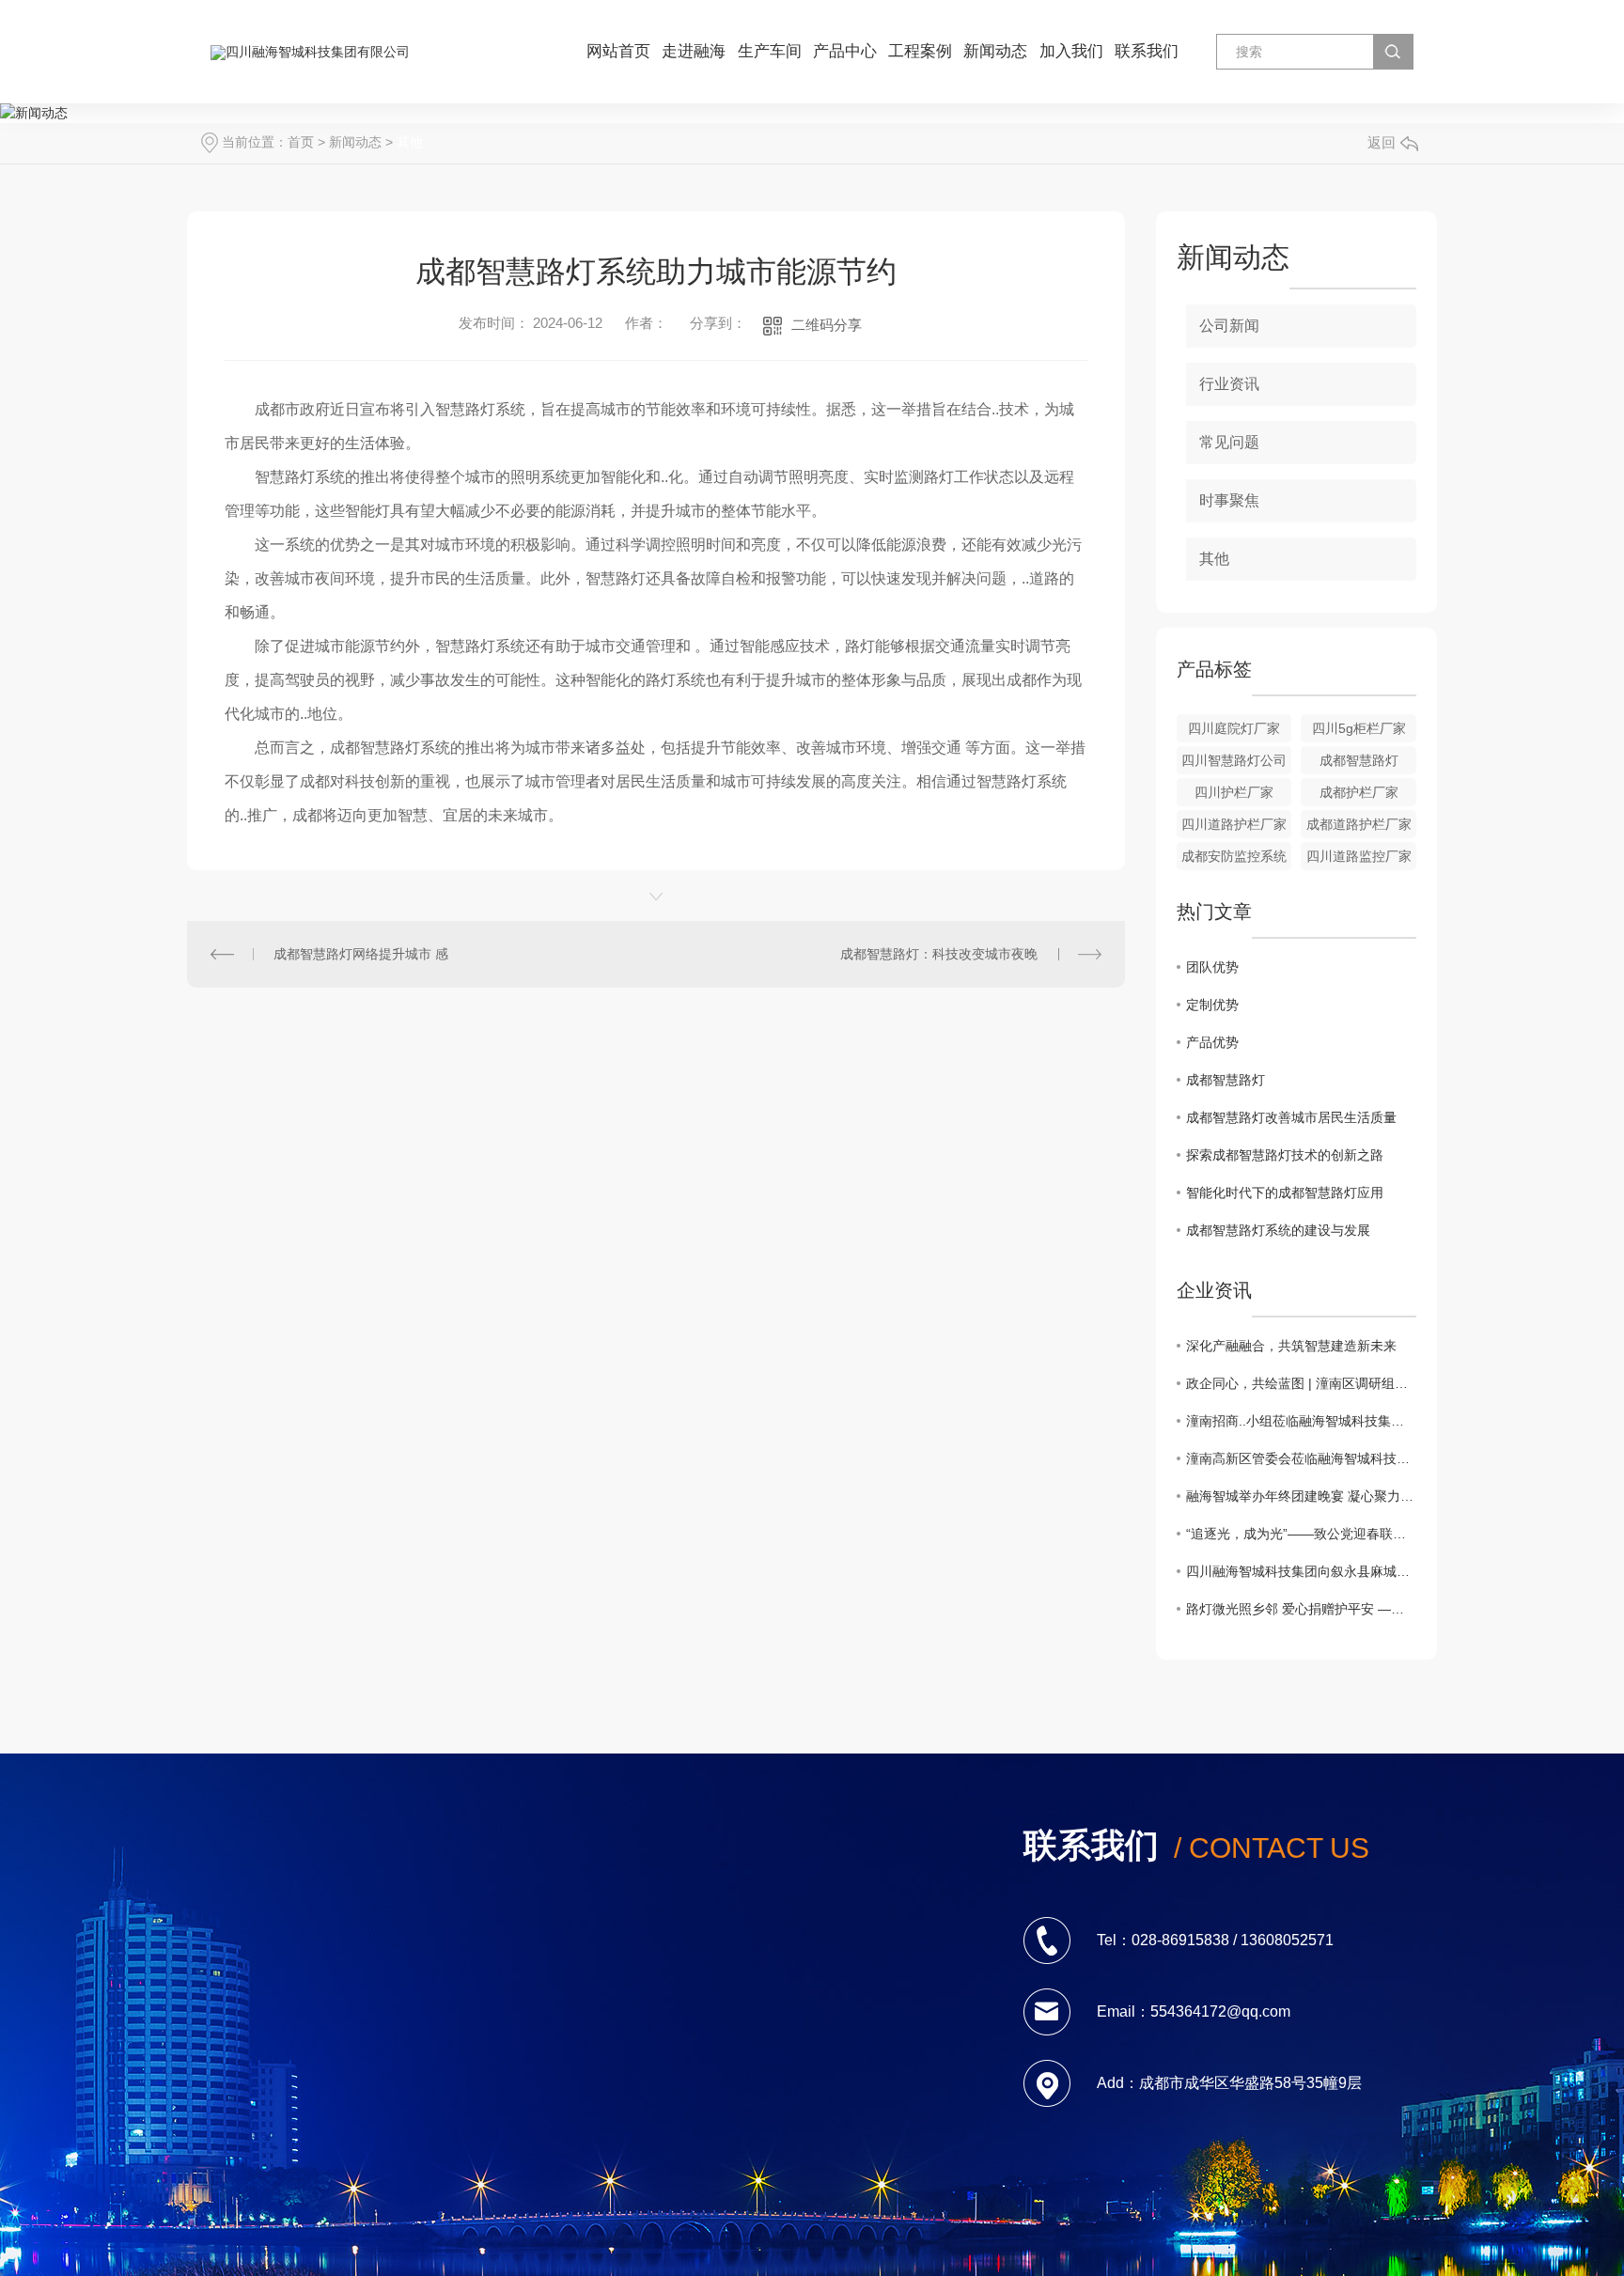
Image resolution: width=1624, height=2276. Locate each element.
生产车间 (770, 51)
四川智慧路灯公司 (1234, 760)
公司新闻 (1229, 326)
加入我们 (1071, 51)
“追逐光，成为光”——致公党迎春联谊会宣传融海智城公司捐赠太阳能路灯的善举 (1301, 1534)
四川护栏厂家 (1234, 792)
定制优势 (1212, 1005)
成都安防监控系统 (1234, 856)
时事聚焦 (1229, 500)
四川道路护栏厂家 (1234, 824)
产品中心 (845, 51)
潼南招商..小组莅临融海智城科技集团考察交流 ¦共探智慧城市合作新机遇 (1301, 1421)
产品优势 (1212, 1042)
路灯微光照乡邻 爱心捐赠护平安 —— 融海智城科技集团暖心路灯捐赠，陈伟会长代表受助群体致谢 (1301, 1609)
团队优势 (1212, 967)
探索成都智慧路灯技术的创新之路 (1285, 1155)
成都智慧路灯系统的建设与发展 (1278, 1230)
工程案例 (920, 51)
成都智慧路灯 (1359, 760)
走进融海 (694, 51)
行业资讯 (1229, 384)
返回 (1382, 142)
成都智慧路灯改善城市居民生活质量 (1291, 1117)
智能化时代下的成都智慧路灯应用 (1285, 1193)
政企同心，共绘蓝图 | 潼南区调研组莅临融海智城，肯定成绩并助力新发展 (1301, 1383)
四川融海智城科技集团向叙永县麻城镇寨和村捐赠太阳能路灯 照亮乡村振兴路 (1301, 1571)
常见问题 (1229, 442)
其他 (410, 142)
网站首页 (618, 51)
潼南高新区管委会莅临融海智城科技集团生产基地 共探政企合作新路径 (1301, 1458)
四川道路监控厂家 (1359, 856)
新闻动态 (995, 51)
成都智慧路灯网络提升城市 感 (361, 954)
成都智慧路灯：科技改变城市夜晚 (939, 954)
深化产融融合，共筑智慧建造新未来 (1291, 1346)
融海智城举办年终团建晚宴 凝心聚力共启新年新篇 (1301, 1496)
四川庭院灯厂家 (1234, 728)
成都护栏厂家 (1359, 792)
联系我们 (1147, 51)
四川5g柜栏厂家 (1359, 728)
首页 (301, 142)
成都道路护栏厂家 (1359, 824)
